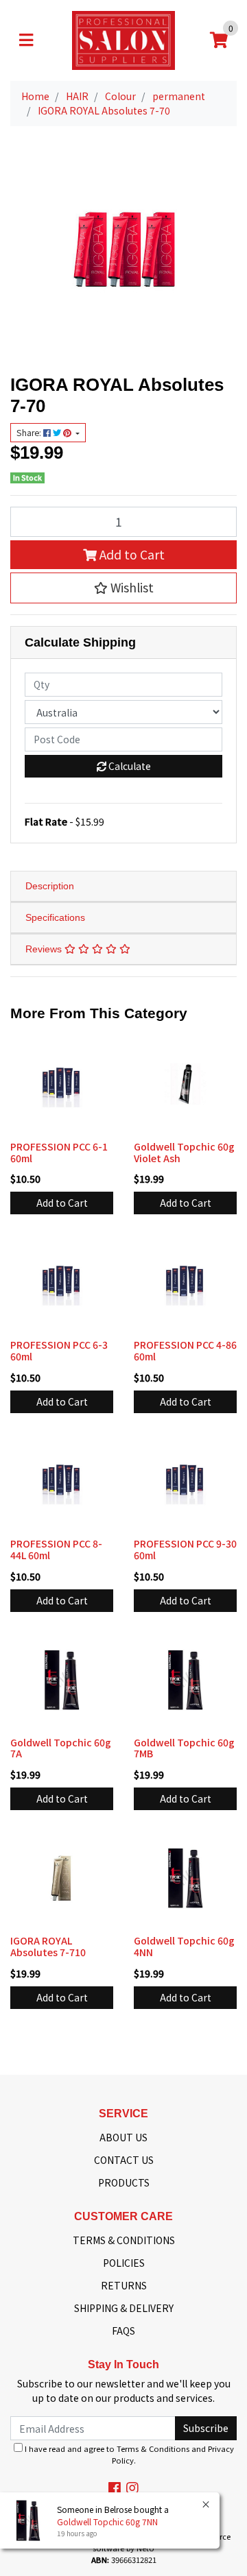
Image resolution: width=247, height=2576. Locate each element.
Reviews (45, 949)
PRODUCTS (124, 2182)
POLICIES (124, 2263)
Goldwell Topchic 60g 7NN (107, 2521)
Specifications (55, 917)
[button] (123, 588)
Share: (30, 433)
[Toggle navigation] (26, 40)
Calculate (129, 766)
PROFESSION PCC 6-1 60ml (59, 1152)
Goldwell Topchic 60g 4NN (184, 1946)
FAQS (123, 2331)
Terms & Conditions (153, 2448)
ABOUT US (123, 2137)
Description (50, 886)
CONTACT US (124, 2160)
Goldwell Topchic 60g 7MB (184, 1748)
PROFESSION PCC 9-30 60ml (185, 1549)
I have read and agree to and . (128, 2454)
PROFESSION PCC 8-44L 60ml (56, 1549)
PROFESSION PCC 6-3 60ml (59, 1350)
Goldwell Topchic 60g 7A (61, 1748)
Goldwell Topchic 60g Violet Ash (184, 1152)
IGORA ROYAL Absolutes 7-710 (48, 1946)
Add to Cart (131, 554)
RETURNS (124, 2285)
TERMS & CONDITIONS (124, 2240)
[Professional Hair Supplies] (123, 39)
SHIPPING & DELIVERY (124, 2308)
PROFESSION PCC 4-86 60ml (185, 1350)
